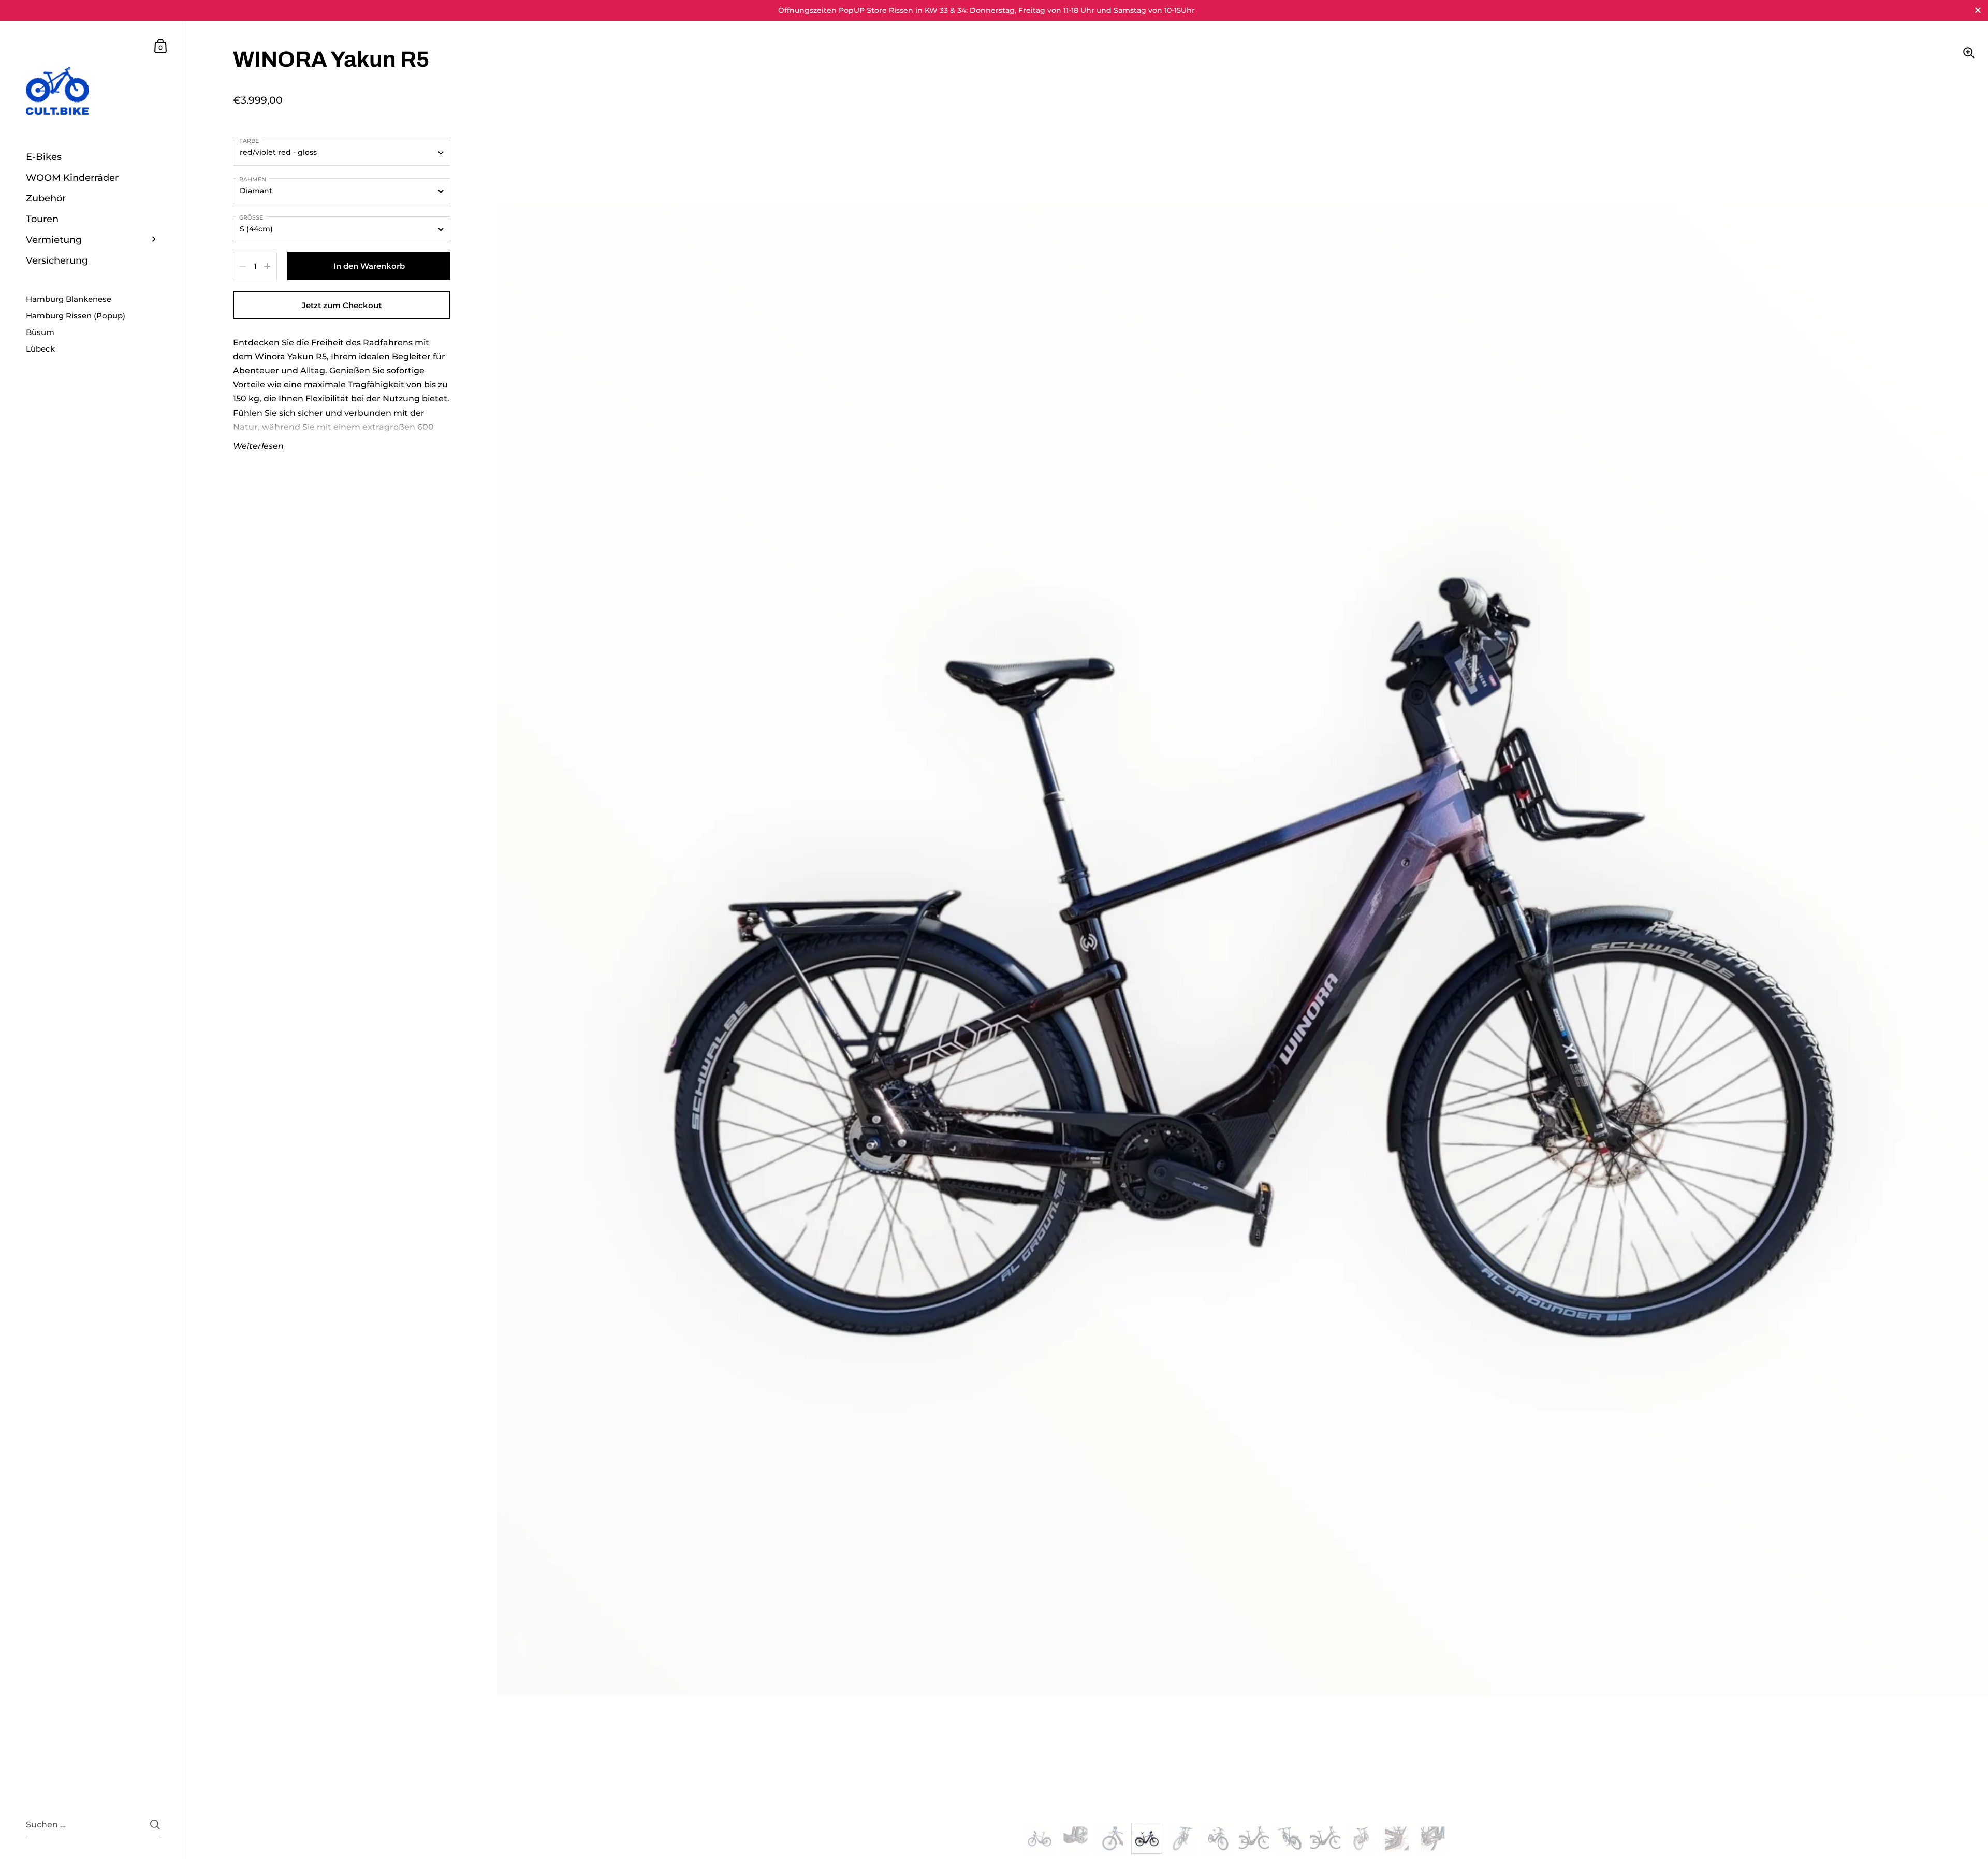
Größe (251, 217)
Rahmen (253, 179)
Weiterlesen (258, 446)
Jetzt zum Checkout (342, 305)
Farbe (249, 141)
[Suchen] (155, 1825)
